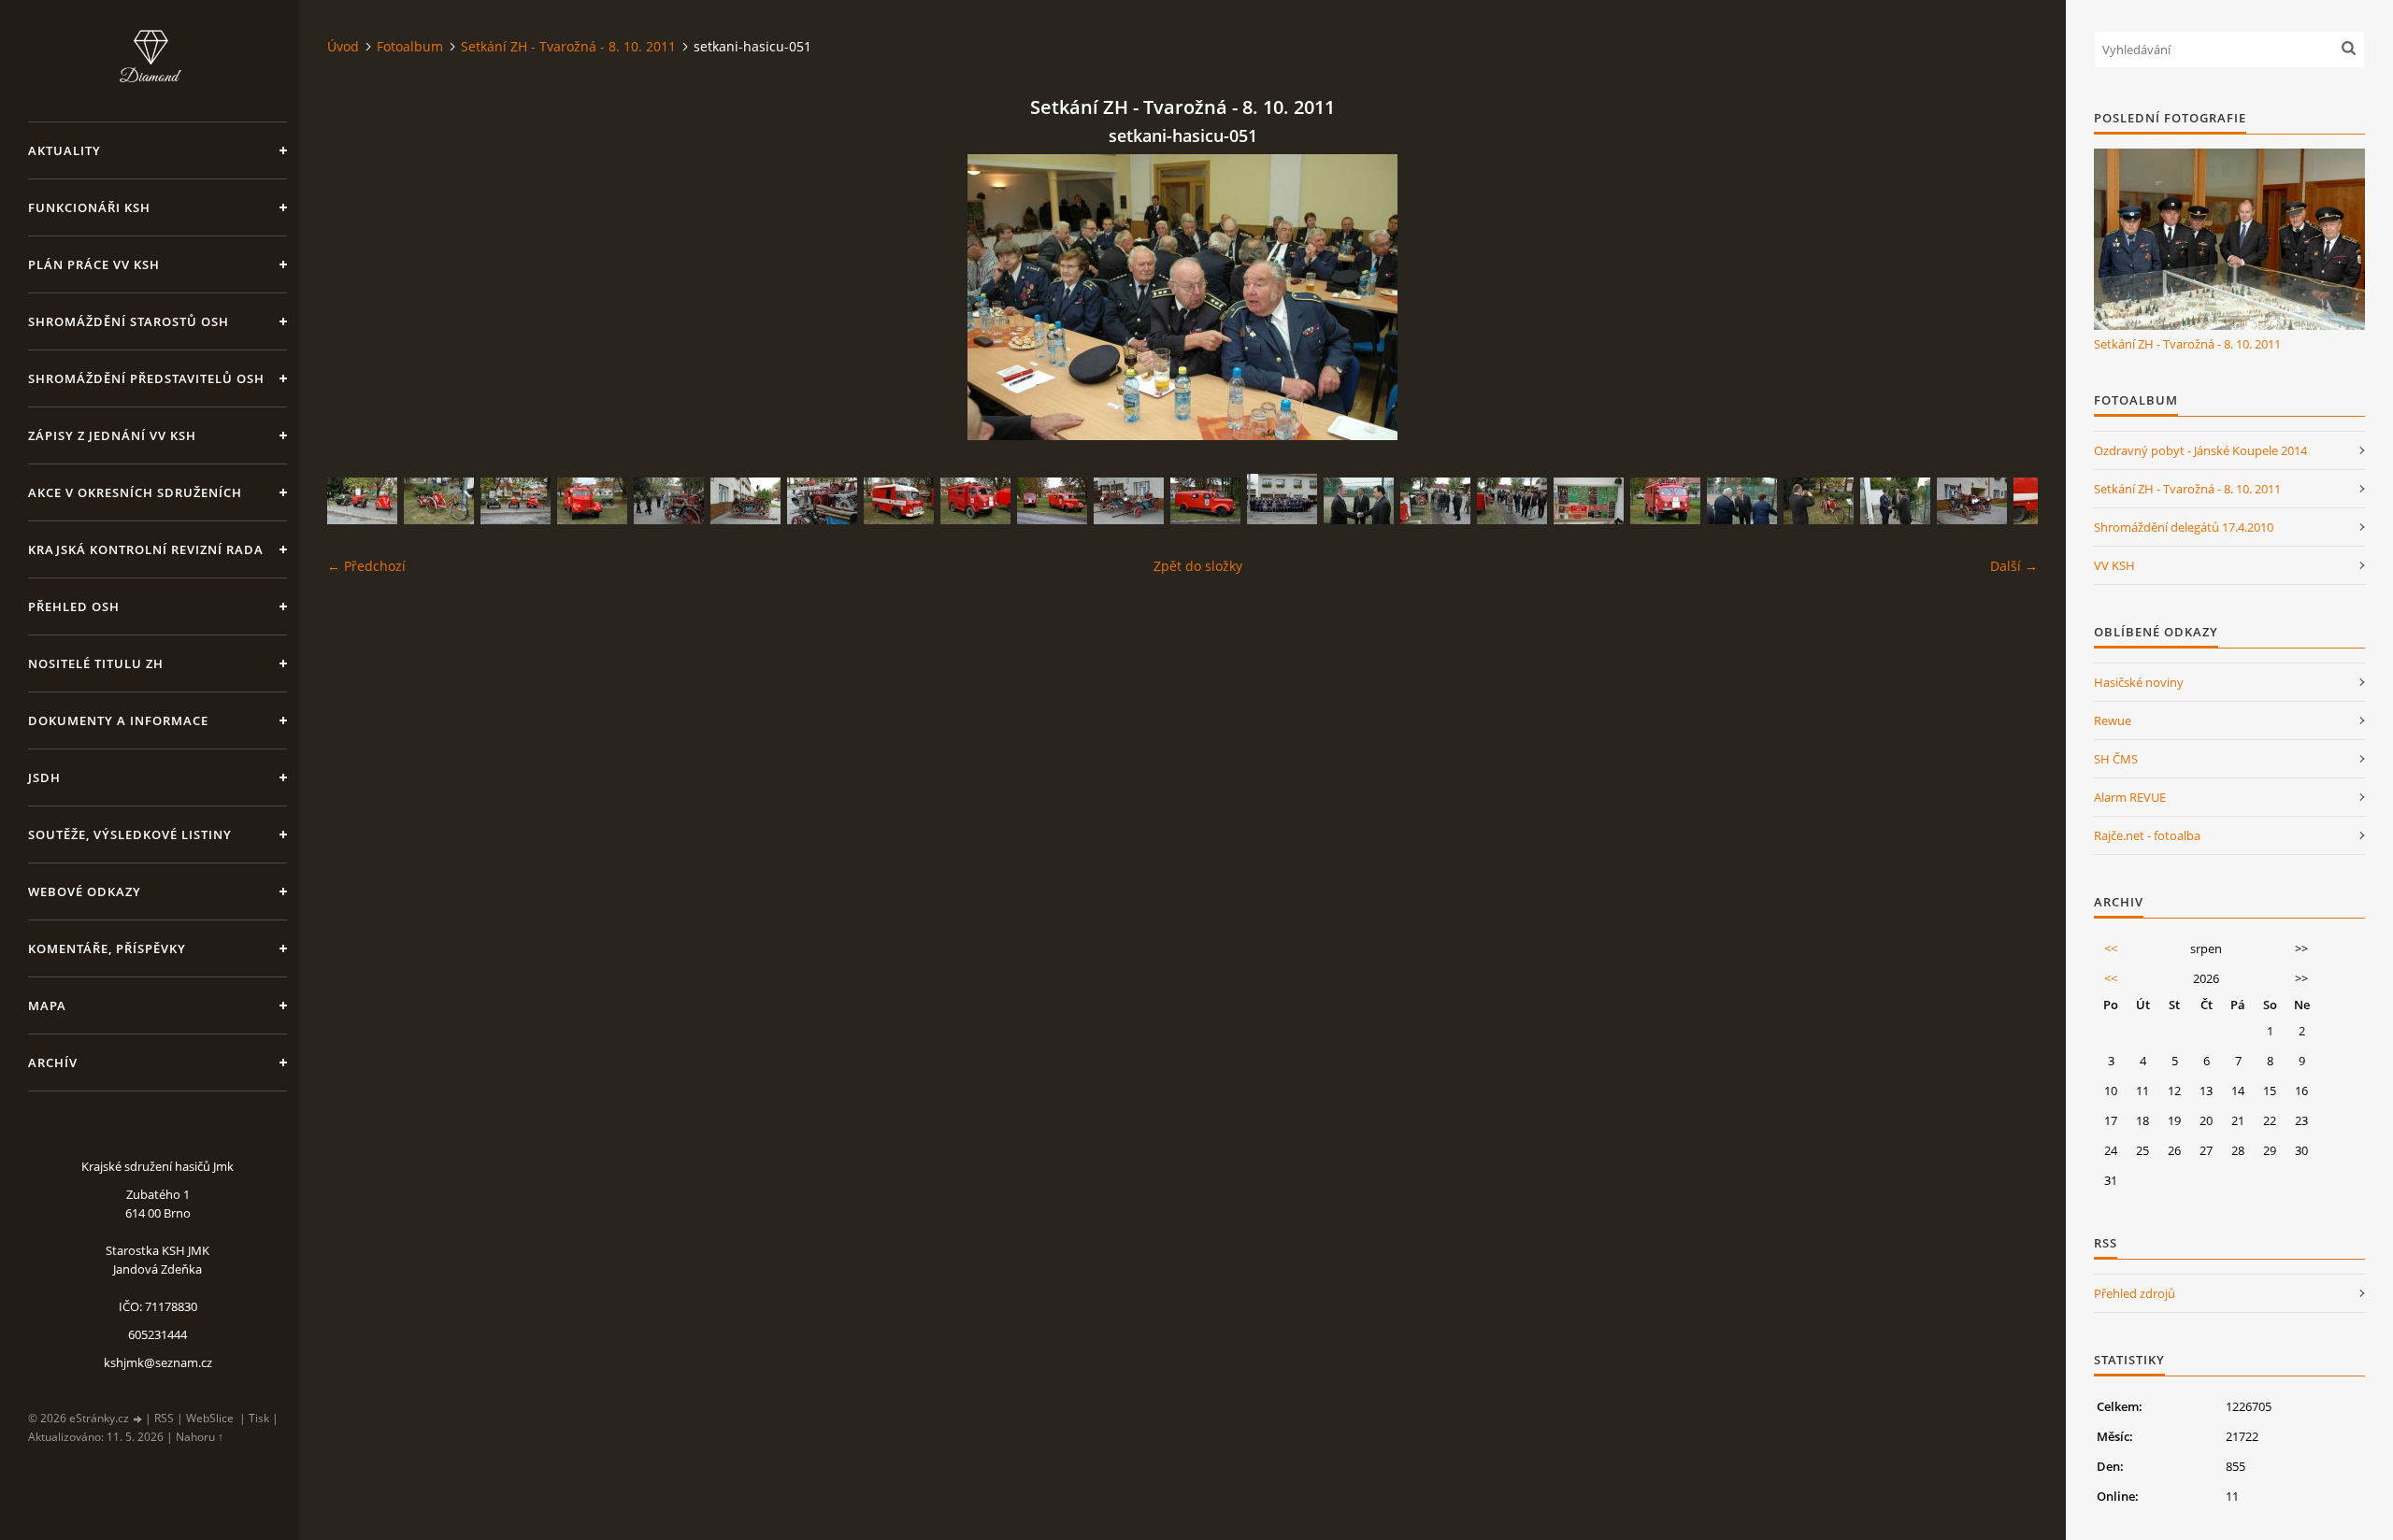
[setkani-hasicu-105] (592, 501)
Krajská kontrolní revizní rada (146, 549)
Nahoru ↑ (200, 1437)
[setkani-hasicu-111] (1972, 501)
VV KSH (2114, 565)
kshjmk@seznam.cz (158, 1362)
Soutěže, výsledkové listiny (130, 834)
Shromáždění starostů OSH (129, 321)
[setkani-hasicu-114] (745, 501)
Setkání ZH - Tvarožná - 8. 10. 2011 (568, 46)
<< (2111, 948)
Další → (2014, 566)
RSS (164, 1418)
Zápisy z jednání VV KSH (112, 435)
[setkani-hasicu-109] (439, 501)
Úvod (343, 46)
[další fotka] (2007, 297)
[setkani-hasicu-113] (822, 501)
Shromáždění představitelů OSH (146, 378)
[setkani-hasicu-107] (899, 501)
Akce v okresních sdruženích (135, 492)
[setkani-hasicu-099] (362, 501)
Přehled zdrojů (2135, 1293)
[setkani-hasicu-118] (1512, 501)
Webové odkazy (85, 891)
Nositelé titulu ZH (96, 663)
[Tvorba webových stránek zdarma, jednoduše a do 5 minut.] (138, 1419)
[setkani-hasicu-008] (1359, 501)
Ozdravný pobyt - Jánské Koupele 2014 (2200, 450)
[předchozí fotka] (358, 297)
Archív (53, 1062)
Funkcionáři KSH (89, 207)
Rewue (2113, 720)
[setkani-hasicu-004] (1895, 501)
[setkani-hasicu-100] (516, 501)
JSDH (44, 777)
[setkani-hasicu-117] (1435, 501)
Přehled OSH (74, 606)
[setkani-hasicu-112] (1129, 501)
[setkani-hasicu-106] (1052, 501)
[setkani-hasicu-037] (1589, 501)
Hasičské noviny (2139, 682)
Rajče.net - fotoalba (2147, 835)
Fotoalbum (410, 46)
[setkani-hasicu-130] (1282, 499)
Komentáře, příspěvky (107, 948)
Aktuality (64, 150)
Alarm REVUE (2130, 797)
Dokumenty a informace (118, 720)
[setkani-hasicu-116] (1819, 501)
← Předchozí (366, 566)
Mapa (47, 1005)
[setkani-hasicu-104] (1205, 501)
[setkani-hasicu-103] (975, 501)
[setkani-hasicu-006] (1742, 501)
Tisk (259, 1418)
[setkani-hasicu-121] (669, 501)
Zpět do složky (1198, 566)
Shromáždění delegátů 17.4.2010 (2184, 527)
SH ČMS (2116, 759)
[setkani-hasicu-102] (1665, 501)
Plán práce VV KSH (94, 264)
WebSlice (210, 1418)
